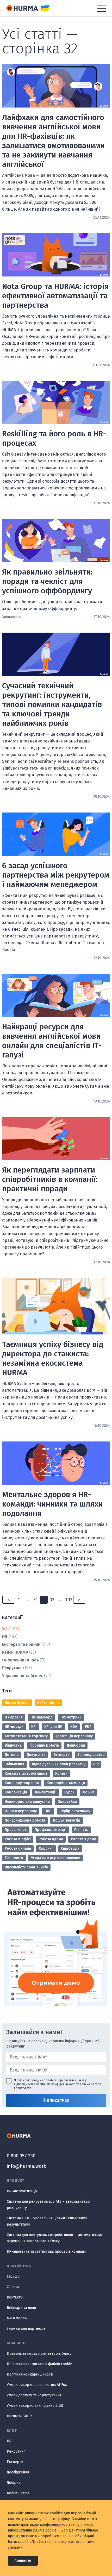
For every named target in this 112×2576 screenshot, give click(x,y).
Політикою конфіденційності (56, 2084)
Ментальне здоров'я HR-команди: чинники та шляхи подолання (52, 1504)
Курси (69, 1792)
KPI (34, 1727)
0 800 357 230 (21, 2156)
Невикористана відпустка (27, 1802)
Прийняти (23, 2561)
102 (69, 1600)
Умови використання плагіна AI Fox (37, 2385)
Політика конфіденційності (30, 2374)
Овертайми (67, 1802)
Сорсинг (46, 1848)
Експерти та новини (21, 1644)
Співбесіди (70, 1848)
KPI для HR (53, 1727)
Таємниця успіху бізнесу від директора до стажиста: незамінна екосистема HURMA (53, 1358)
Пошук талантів (67, 1820)
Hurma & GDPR (19, 2416)
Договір (12, 1755)
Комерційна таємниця (66, 1783)
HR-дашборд (42, 1717)
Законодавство (91, 1755)
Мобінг (88, 1792)
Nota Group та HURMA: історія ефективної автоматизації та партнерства (55, 296)
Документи (36, 1755)
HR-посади (14, 1727)
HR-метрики (71, 1717)
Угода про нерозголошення (56, 1858)
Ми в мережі (18, 2318)
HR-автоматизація (22, 2191)
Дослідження (18, 2472)
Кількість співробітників (26, 1774)
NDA (74, 1727)
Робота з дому (83, 1839)
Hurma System (17, 1703)
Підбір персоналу (75, 1811)
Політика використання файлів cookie (39, 2364)
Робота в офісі (18, 1839)
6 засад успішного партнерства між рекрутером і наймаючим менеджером (56, 875)
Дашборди (76, 1745)
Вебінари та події (21, 2308)
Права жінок (16, 1830)
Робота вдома (51, 1839)
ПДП (48, 1811)
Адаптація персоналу (74, 1736)
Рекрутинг (12, 1668)
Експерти (61, 1755)
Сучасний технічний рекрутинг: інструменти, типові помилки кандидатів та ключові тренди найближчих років (52, 704)
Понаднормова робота (25, 1820)
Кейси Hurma (48, 1703)
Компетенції (46, 1792)
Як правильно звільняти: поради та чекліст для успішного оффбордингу (47, 581)
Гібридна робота (44, 1745)
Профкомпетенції (51, 1830)
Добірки (14, 2483)
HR (5, 1637)
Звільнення (14, 1764)
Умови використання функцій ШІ (35, 2406)
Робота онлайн (18, 1848)
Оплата (13, 2287)
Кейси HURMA (15, 1652)
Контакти (15, 2297)
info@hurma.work (26, 2166)
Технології (14, 1858)
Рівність (81, 1830)
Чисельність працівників (26, 1867)
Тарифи (13, 2276)
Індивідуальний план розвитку (59, 1764)
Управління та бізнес (23, 1676)
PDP (88, 1727)
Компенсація (16, 1792)
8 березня (14, 1717)
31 (36, 1600)
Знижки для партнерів (26, 2329)
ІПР (96, 1764)
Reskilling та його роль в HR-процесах (54, 438)
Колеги (61, 1774)
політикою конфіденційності (45, 2525)
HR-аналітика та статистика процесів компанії (46, 2251)
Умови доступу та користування (34, 2395)
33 (52, 1600)
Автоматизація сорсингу (26, 1736)
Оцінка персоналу (21, 1811)
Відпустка (13, 1745)
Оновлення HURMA (20, 1660)
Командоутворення (22, 1783)
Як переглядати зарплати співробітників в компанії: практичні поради (50, 1179)
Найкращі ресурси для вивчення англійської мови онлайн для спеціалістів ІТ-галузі (52, 1041)
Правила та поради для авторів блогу (39, 2354)
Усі (5, 1629)
